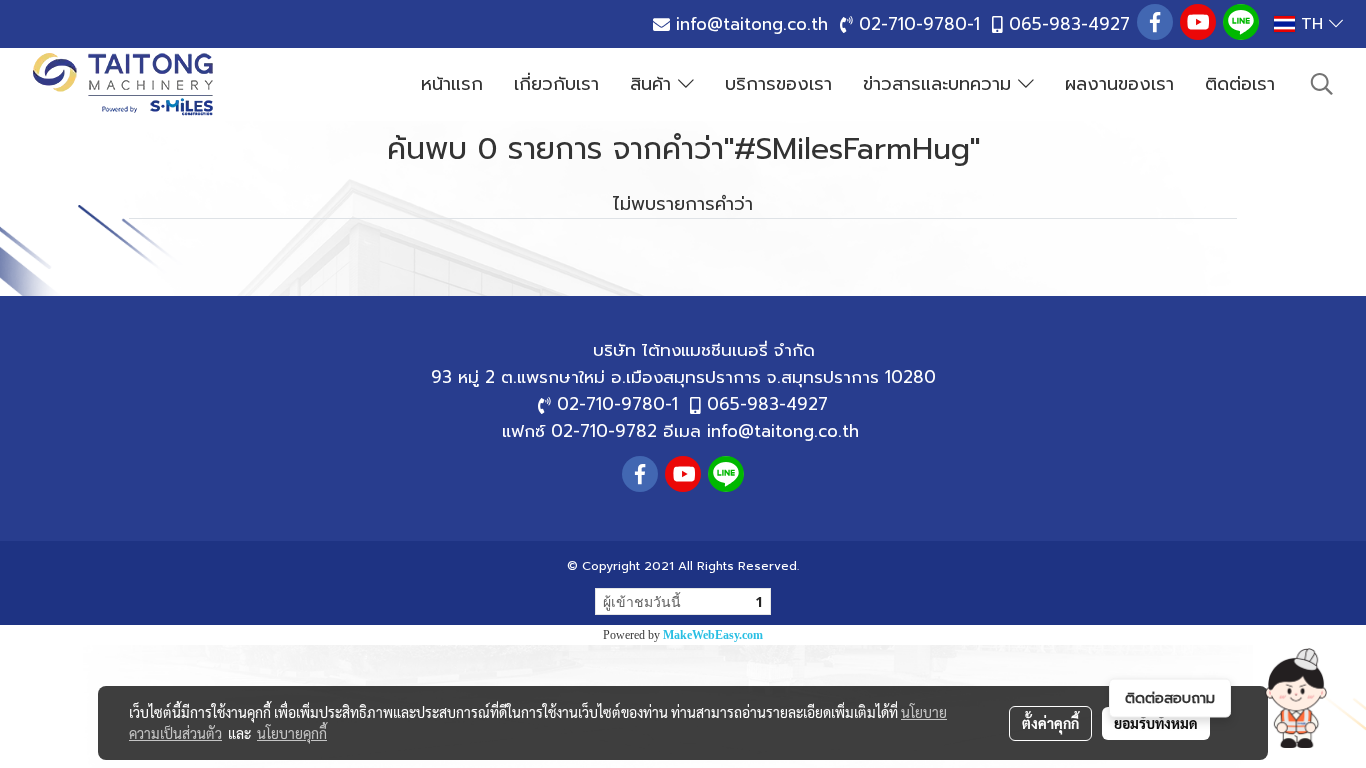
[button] (1296, 698)
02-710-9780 (913, 24)
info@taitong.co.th (752, 24)
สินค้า (654, 84)
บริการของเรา (778, 84)
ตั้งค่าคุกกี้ (1050, 723)
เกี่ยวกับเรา (556, 84)
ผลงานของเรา (1119, 84)
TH (1312, 24)
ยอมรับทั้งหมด (1156, 723)
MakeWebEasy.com (713, 635)
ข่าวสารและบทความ (940, 84)
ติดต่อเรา (1240, 84)
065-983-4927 (1069, 24)
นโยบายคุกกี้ (292, 733)
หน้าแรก (452, 84)
